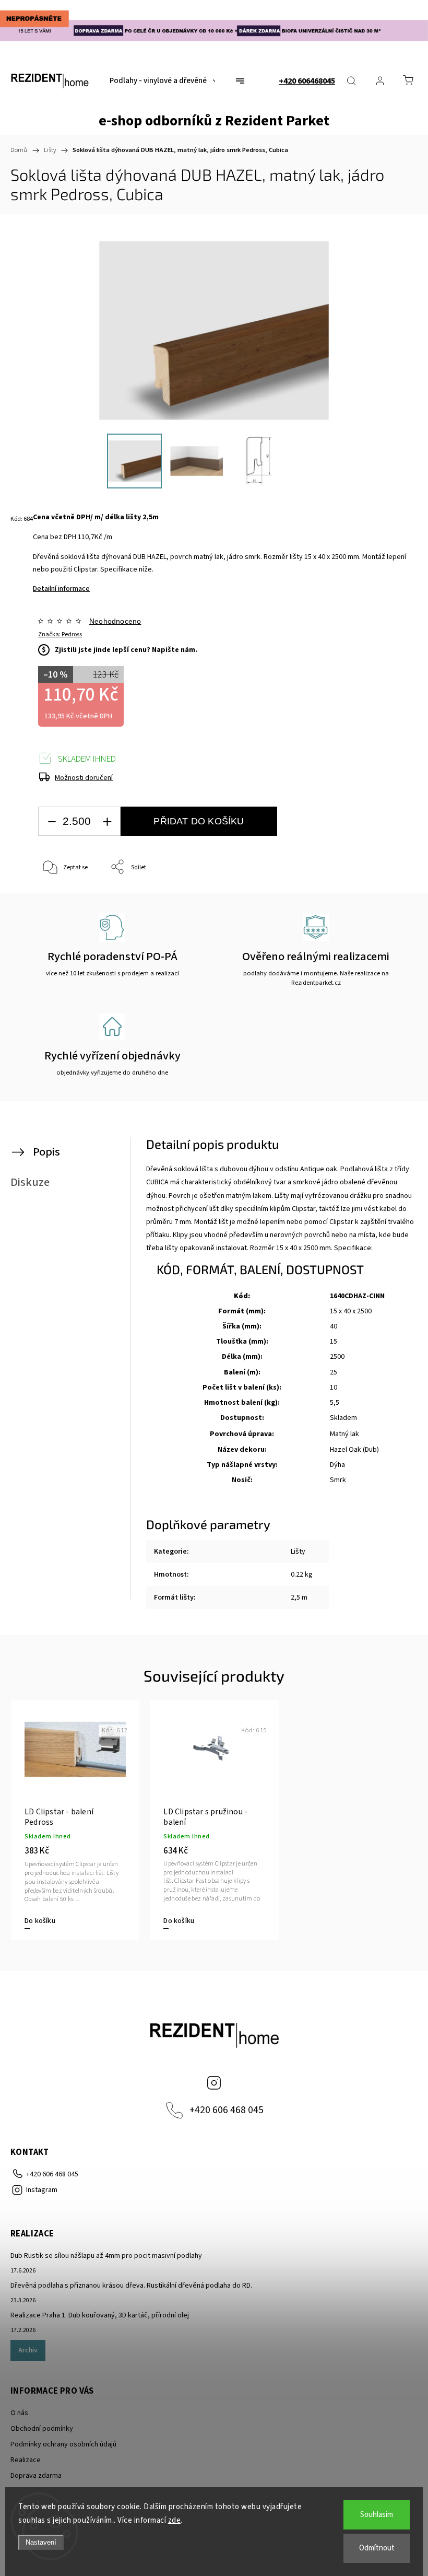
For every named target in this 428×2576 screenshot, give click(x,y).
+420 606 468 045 (227, 2110)
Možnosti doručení (84, 778)
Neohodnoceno (115, 621)
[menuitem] (163, 81)
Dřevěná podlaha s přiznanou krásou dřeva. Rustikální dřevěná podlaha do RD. (131, 2286)
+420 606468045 (307, 81)
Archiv (28, 2350)
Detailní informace (61, 589)
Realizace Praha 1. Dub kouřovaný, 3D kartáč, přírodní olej (100, 2315)
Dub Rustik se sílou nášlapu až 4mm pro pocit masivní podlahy (106, 2256)
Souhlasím (377, 2515)
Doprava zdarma (36, 2476)
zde (175, 2520)
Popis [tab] (46, 1152)
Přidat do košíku (199, 821)
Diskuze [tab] (30, 1182)
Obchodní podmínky (42, 2429)
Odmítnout (377, 2548)
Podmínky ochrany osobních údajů (63, 2444)
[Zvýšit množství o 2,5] (107, 821)
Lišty (298, 1552)
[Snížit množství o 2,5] (52, 821)
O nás (19, 2413)
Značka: (60, 634)
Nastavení (41, 2542)
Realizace (26, 2460)
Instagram (214, 2083)
